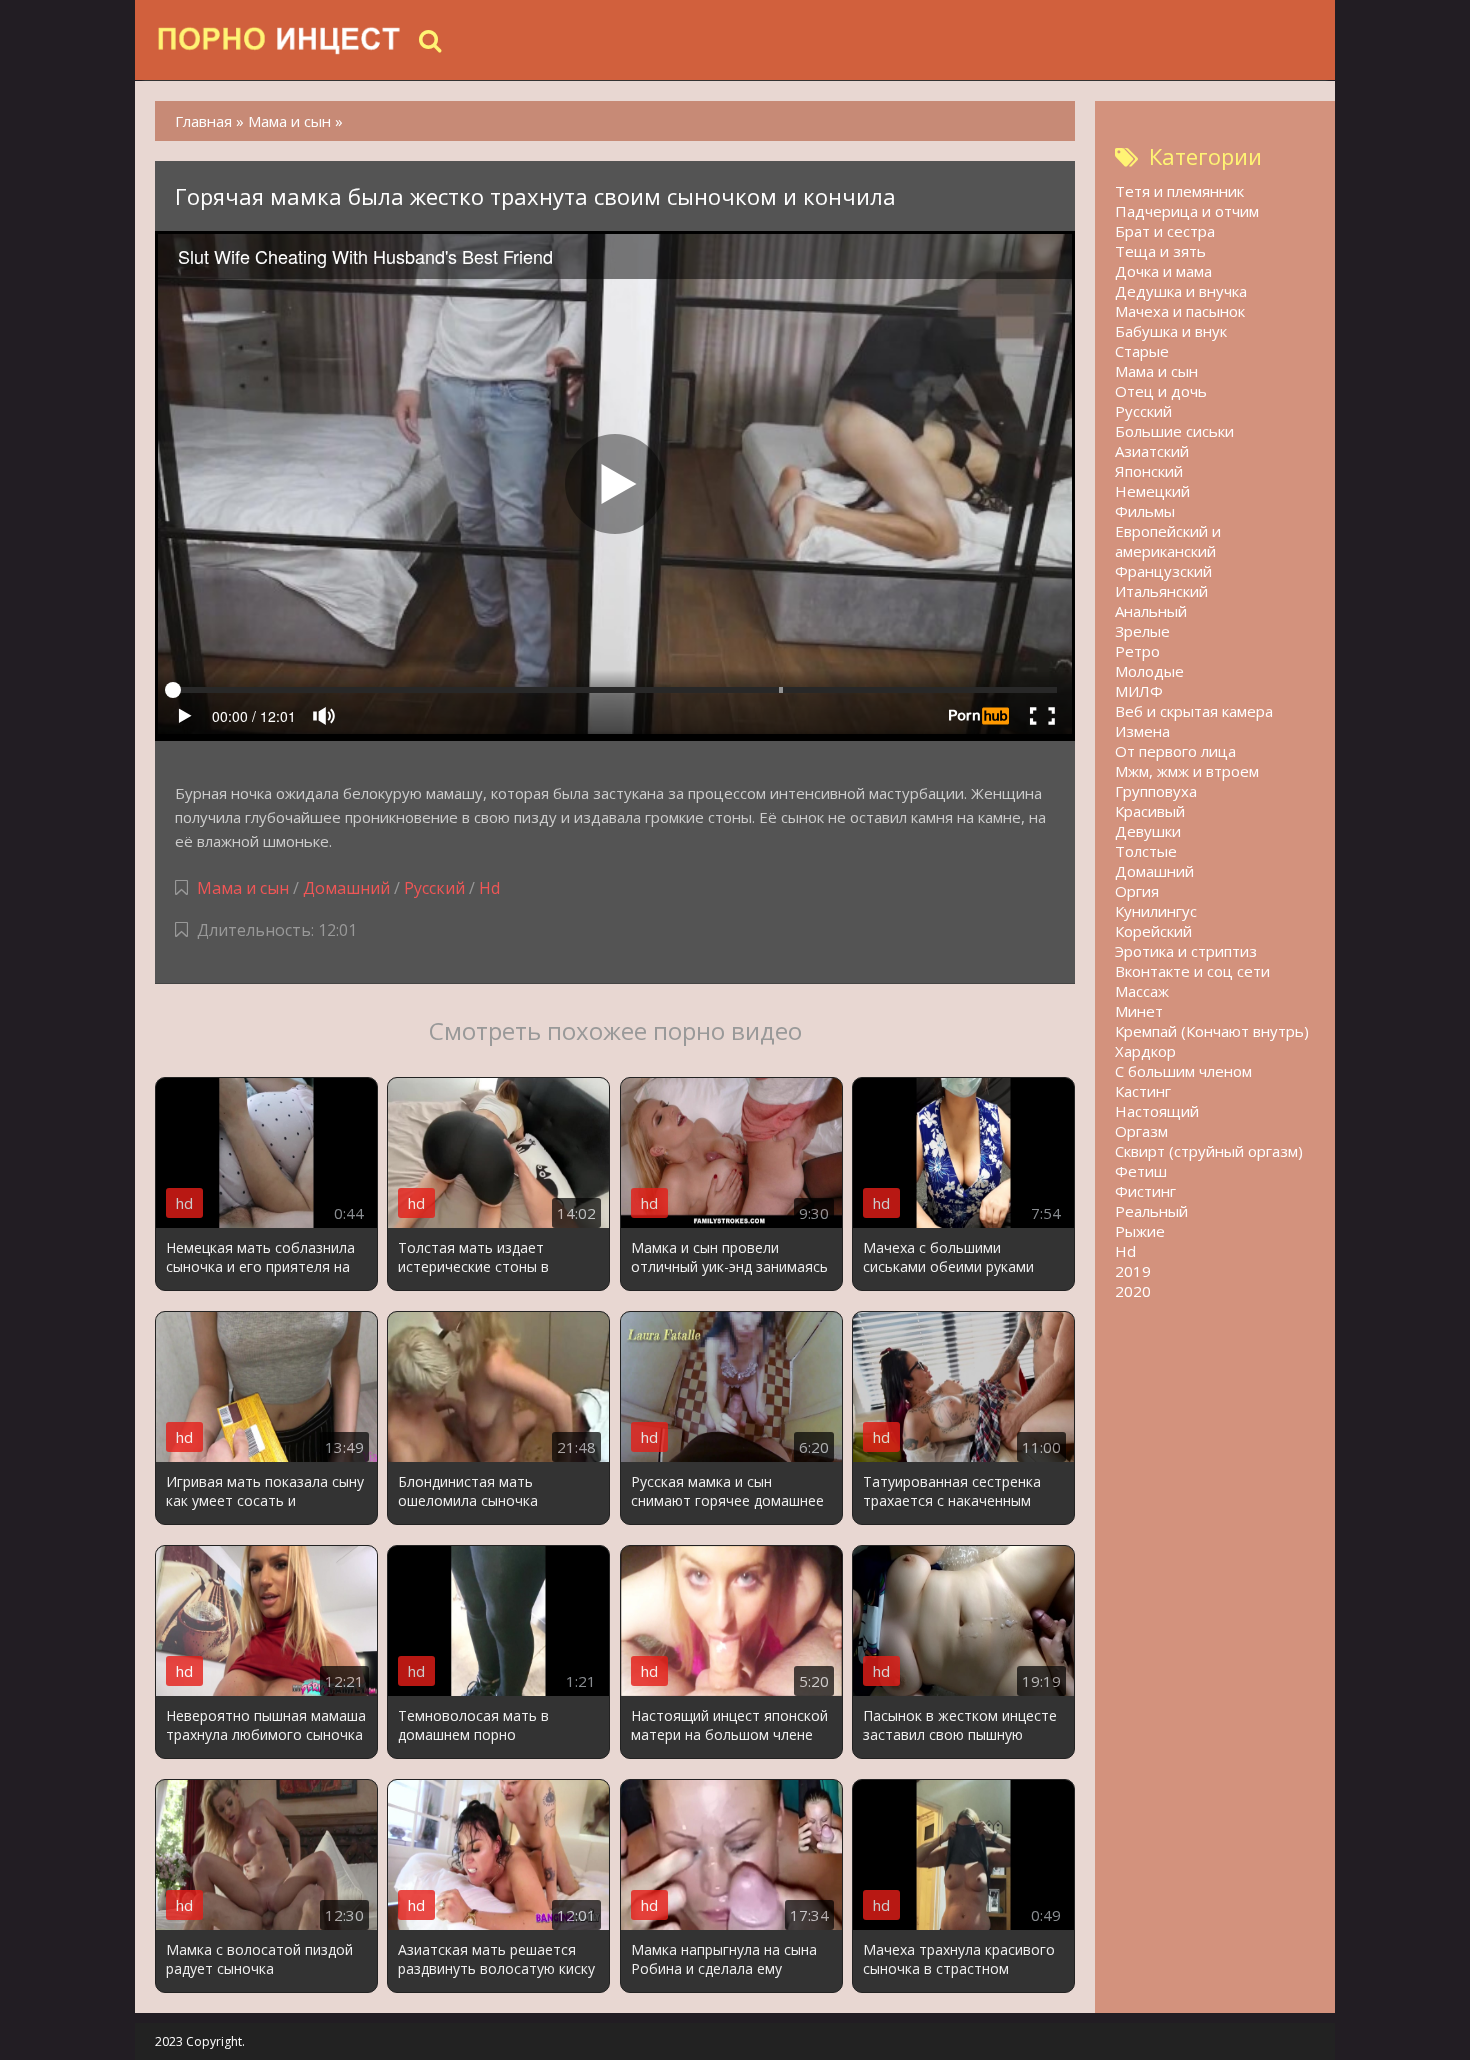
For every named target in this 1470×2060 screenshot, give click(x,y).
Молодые (1149, 671)
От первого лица (1175, 751)
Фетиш (1141, 1171)
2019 (1133, 1271)
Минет (1139, 1011)
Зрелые (1142, 631)
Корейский (1153, 931)
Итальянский (1161, 591)
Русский (434, 888)
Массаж (1142, 991)
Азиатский (1152, 451)
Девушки (1148, 831)
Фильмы (1145, 511)
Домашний (348, 888)
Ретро (1137, 651)
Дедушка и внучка (1181, 291)
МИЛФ (1139, 691)
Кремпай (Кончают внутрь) (1212, 1031)
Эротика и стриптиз (1186, 951)
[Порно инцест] (280, 40)
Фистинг (1145, 1191)
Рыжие (1140, 1231)
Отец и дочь (1161, 391)
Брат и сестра (1165, 231)
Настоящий (1157, 1111)
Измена (1142, 731)
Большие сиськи (1174, 431)
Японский (1149, 471)
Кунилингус (1156, 911)
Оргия (1137, 891)
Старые (1142, 351)
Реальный (1151, 1211)
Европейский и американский (1168, 541)
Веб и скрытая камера (1194, 711)
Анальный (1151, 611)
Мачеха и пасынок (1180, 311)
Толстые (1146, 851)
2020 (1133, 1291)
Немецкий (1152, 491)
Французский (1163, 571)
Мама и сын (243, 888)
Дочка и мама (1163, 271)
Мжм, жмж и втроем (1187, 771)
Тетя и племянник (1179, 191)
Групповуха (1156, 791)
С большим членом (1183, 1071)
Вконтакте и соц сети (1192, 971)
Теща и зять (1160, 251)
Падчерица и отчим (1187, 211)
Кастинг (1143, 1091)
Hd (489, 888)
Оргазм (1141, 1131)
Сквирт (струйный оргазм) (1209, 1151)
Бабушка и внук (1171, 331)
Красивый (1150, 811)
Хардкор (1145, 1051)
